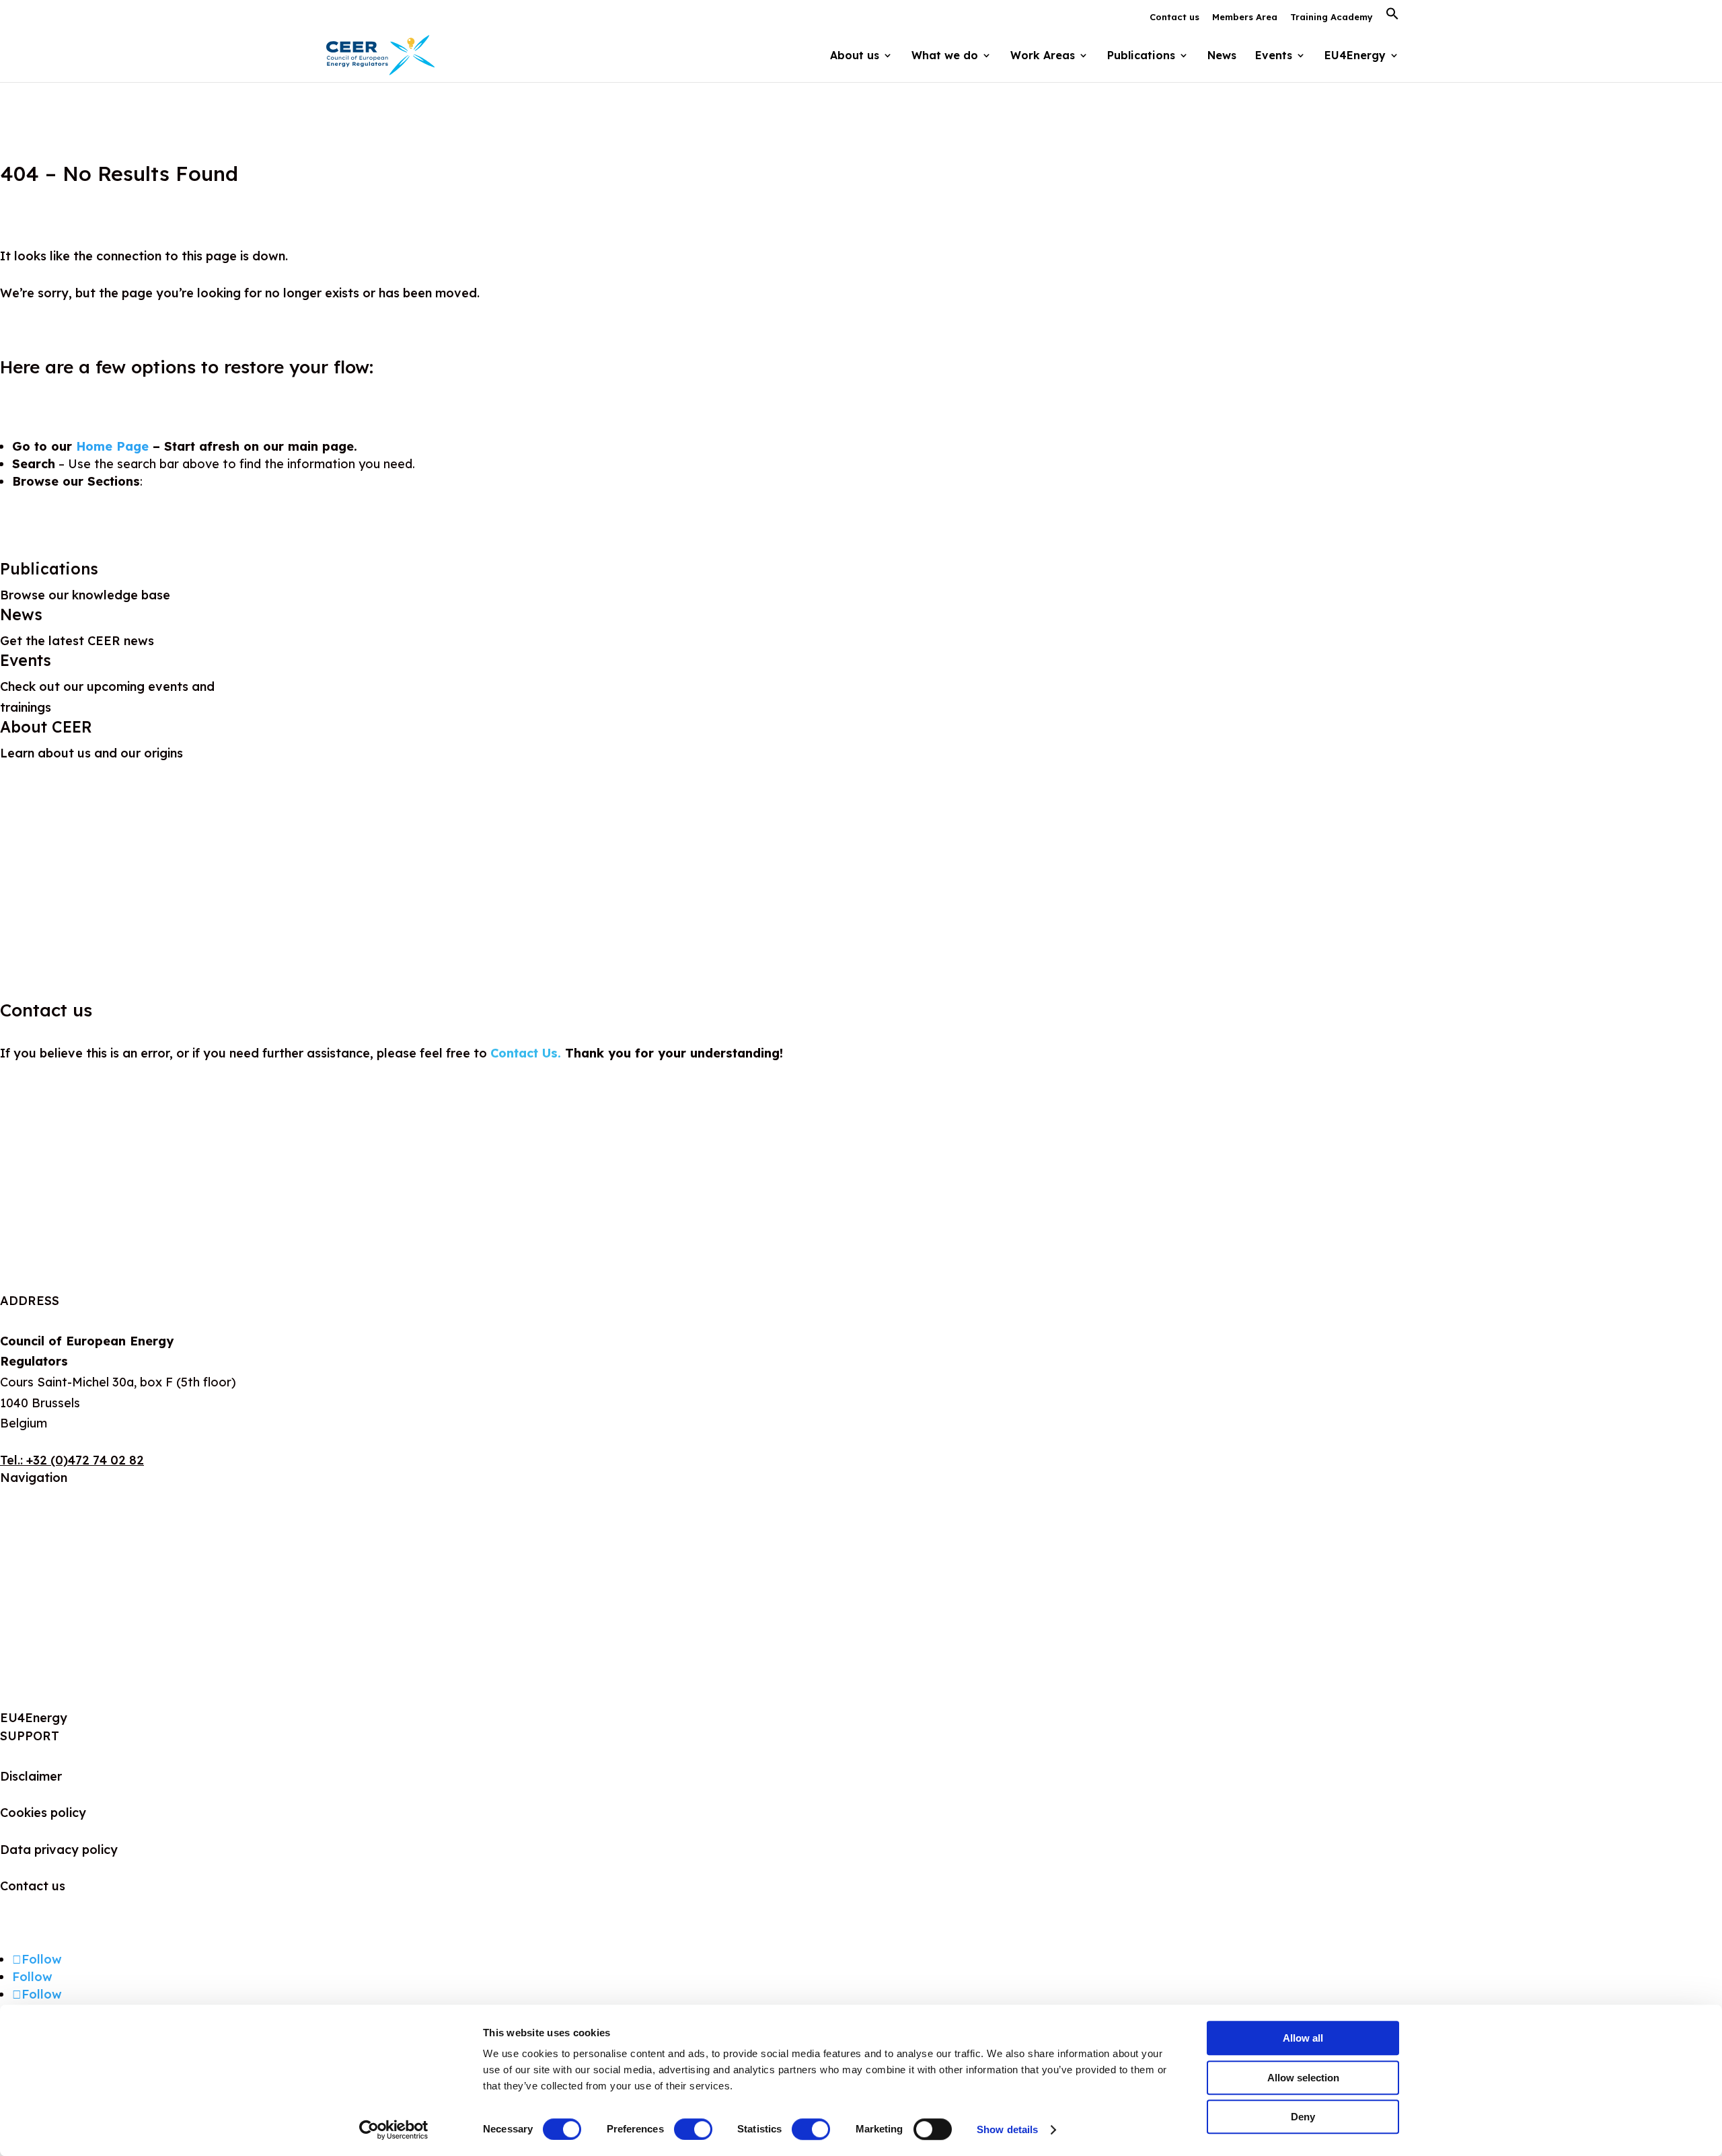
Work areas (34, 1583)
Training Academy (1332, 17)
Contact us (1174, 17)
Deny (1303, 2117)
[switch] (693, 2129)
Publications (49, 569)
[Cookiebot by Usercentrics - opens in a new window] (394, 2130)
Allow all (1303, 2038)
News (1222, 56)
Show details (1007, 2129)
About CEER (46, 727)
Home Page (112, 446)
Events (1274, 56)
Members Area (1245, 17)
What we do (35, 1551)
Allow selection (1303, 2078)
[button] (1392, 17)
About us (26, 1518)
